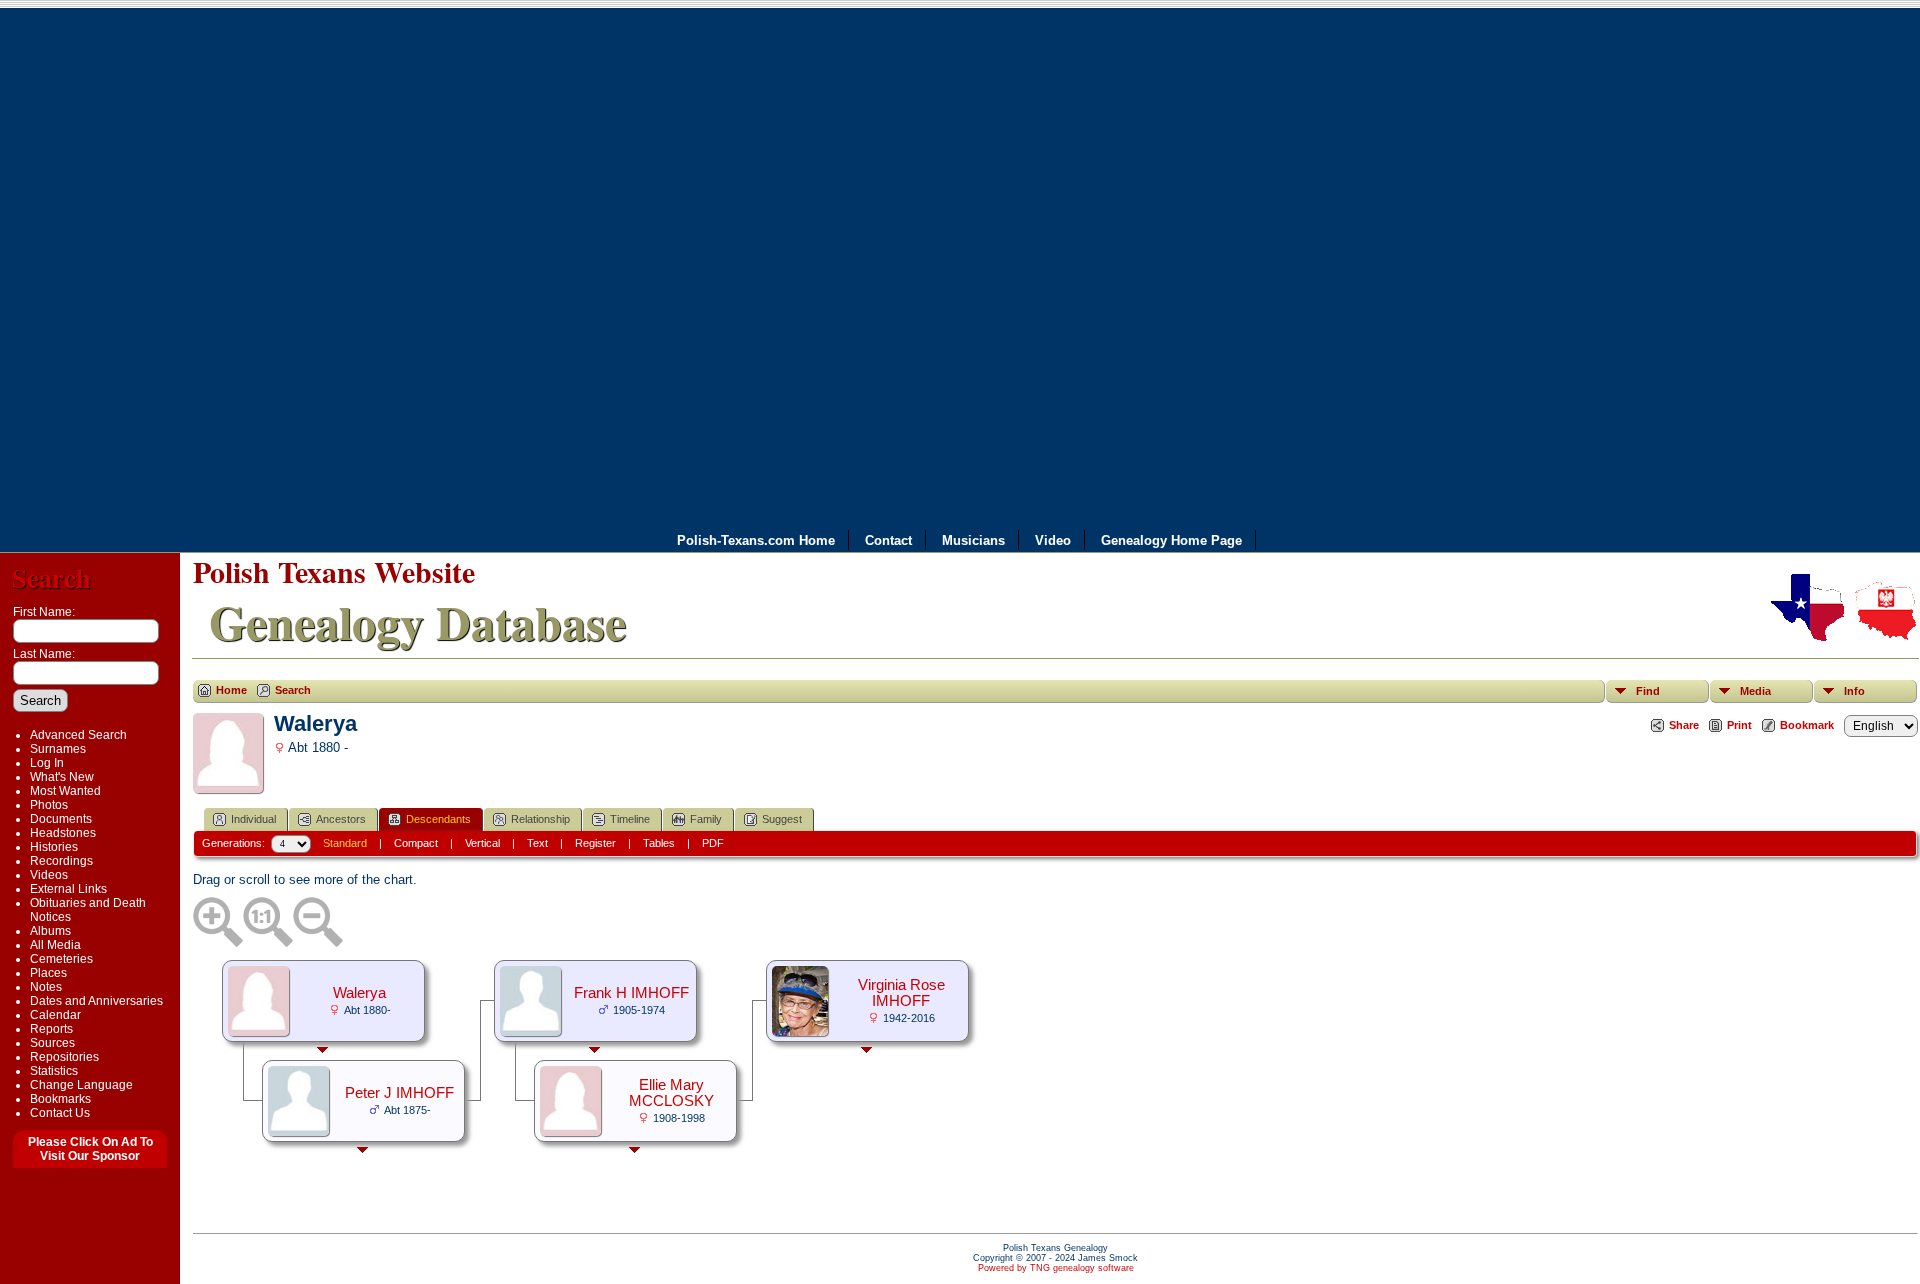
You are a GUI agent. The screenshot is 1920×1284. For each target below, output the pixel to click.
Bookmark (1807, 725)
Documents (61, 819)
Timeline (630, 819)
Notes (46, 987)
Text (537, 843)
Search (51, 577)
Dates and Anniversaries (96, 1001)
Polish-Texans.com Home (756, 539)
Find (1648, 691)
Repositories (64, 1057)
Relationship (540, 819)
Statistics (54, 1071)
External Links (68, 889)
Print (1739, 725)
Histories (54, 847)
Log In (47, 763)
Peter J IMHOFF (399, 1093)
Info (1854, 691)
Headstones (63, 833)
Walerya (359, 993)
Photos (49, 805)
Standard (345, 843)
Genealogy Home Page (1171, 539)
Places (48, 973)
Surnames (58, 749)
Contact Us (60, 1113)
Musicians (973, 539)
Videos (49, 875)
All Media (55, 945)
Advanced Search (78, 735)
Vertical (482, 843)
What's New (62, 777)
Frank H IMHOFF (631, 993)
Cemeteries (61, 959)
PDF (713, 843)
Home (231, 690)
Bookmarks (60, 1099)
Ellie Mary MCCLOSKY (671, 1093)
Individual (253, 819)
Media (1755, 691)
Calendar (55, 1015)
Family (706, 819)
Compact (416, 843)
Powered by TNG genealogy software (1056, 1268)
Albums (50, 931)
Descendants (438, 819)
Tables (659, 843)
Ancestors (341, 819)
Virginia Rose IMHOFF (901, 993)
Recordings (61, 861)
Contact (888, 539)
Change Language (81, 1085)
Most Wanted (65, 791)
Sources (52, 1043)
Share (1684, 725)
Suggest (782, 819)
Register (595, 843)
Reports (51, 1029)
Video (1053, 539)
